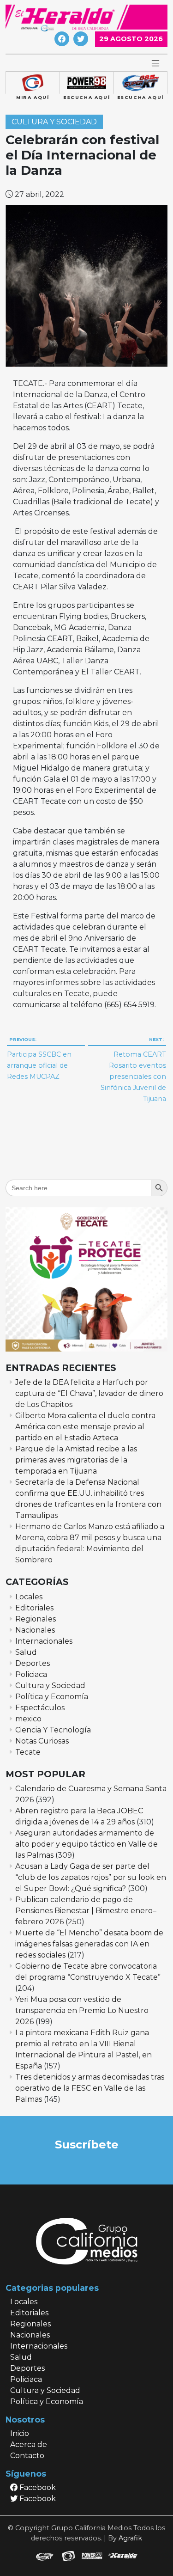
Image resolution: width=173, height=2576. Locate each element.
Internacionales (44, 1641)
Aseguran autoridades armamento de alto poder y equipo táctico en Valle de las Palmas (86, 1844)
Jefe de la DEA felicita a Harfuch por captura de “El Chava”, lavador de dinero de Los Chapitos (89, 1393)
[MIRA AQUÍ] (33, 83)
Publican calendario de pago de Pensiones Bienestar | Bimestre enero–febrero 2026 (86, 1911)
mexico (28, 1719)
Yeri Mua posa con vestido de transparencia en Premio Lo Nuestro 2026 (82, 2010)
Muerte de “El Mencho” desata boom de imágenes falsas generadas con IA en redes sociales (89, 1944)
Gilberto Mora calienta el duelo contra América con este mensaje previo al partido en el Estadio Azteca (85, 1427)
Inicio (20, 2433)
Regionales (36, 1619)
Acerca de (29, 2444)
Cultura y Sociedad (54, 122)
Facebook (37, 2487)
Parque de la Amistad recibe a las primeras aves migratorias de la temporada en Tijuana (76, 1460)
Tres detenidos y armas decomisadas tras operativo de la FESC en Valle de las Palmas (90, 2088)
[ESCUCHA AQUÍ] (86, 83)
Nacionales (35, 1630)
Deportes (33, 1663)
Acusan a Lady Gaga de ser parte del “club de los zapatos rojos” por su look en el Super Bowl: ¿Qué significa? (91, 1877)
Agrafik (130, 2538)
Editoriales (34, 1608)
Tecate (28, 1752)
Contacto (27, 2456)
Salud (26, 1652)
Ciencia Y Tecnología (53, 1730)
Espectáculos (40, 1708)
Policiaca (31, 1674)
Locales (29, 1597)
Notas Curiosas (42, 1741)
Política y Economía (52, 1697)
